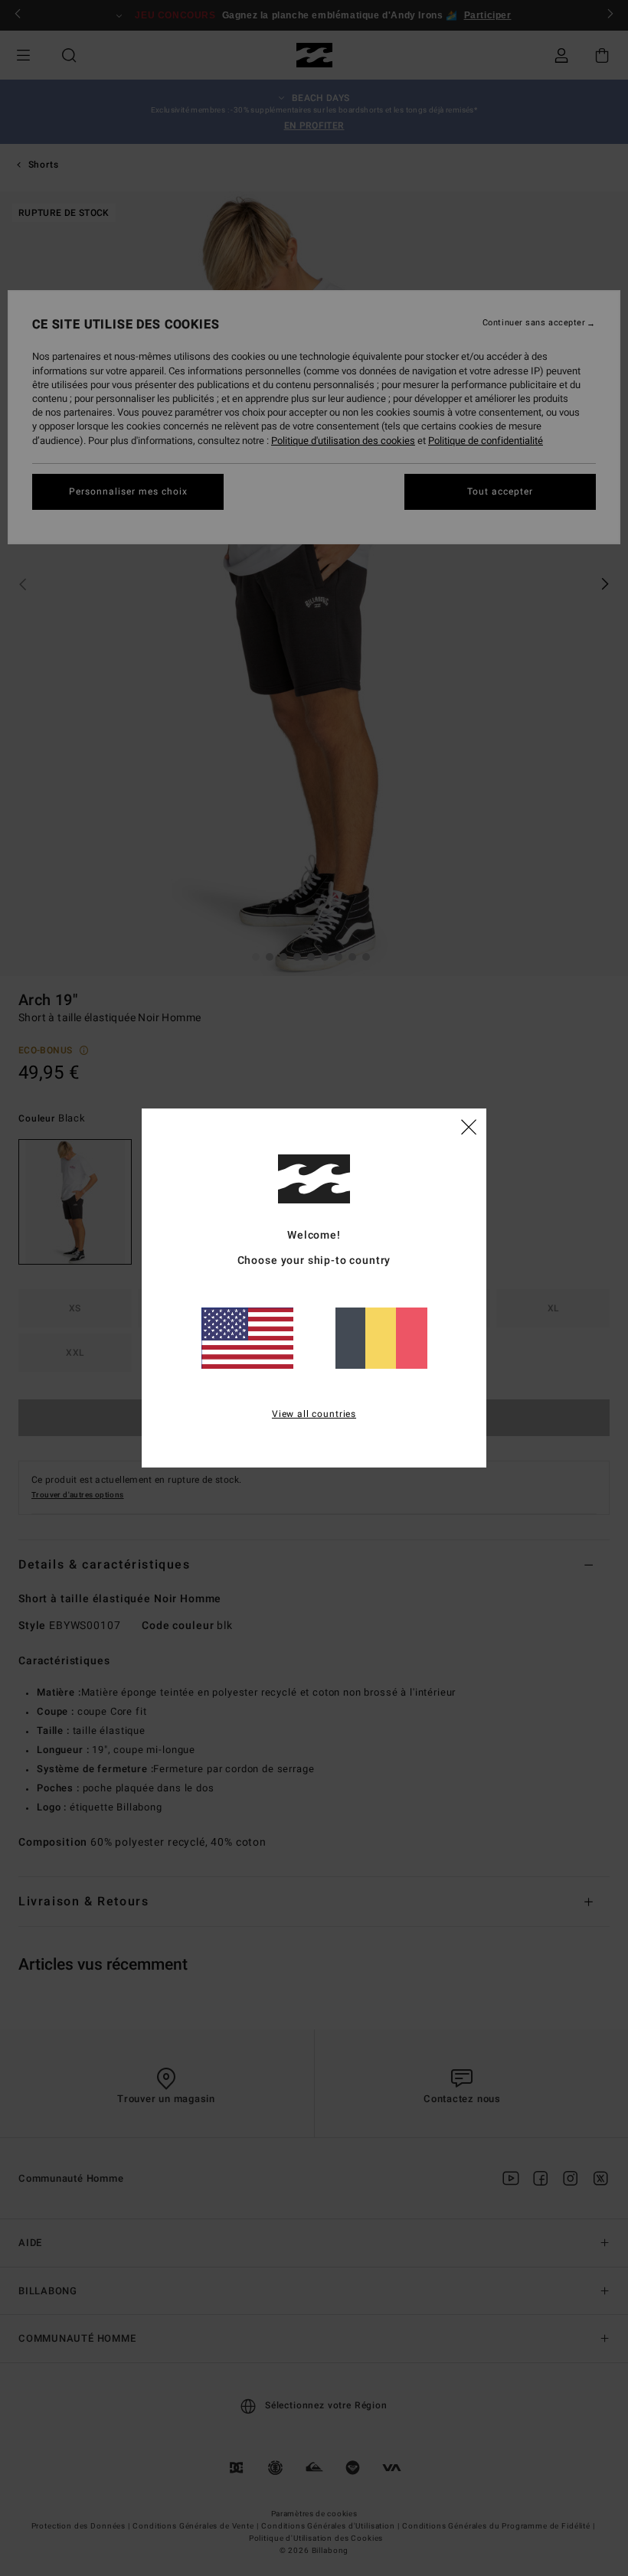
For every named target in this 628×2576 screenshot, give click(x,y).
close (469, 1126)
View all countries (314, 1414)
